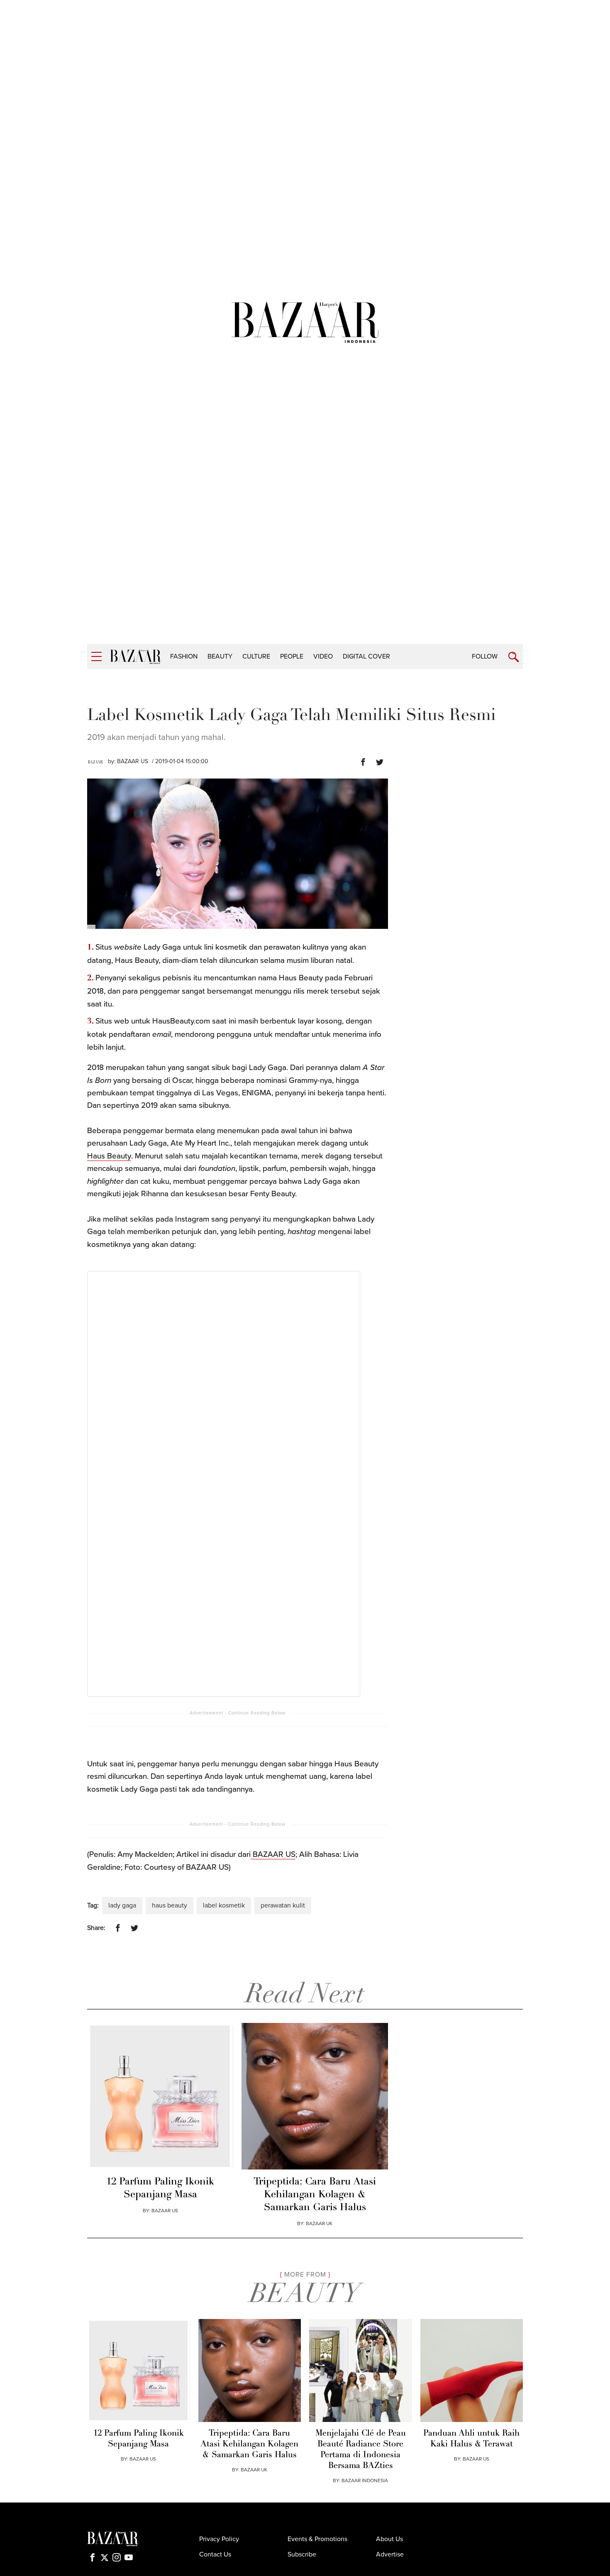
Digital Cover (366, 656)
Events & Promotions (317, 2539)
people (292, 656)
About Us (389, 2539)
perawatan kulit (283, 1905)
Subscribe (302, 2554)
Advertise (390, 2554)
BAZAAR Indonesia (365, 2481)
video (323, 656)
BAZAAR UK (319, 2223)
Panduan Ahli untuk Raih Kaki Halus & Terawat (471, 2439)
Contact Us (215, 2554)
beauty (220, 656)
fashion (184, 656)
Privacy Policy (219, 2539)
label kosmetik (224, 1905)
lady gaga (122, 1905)
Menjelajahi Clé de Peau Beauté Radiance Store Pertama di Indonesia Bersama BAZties (361, 2450)
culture (256, 656)
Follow (485, 656)
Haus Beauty (109, 1156)
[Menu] (96, 657)
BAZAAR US (133, 761)
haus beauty (170, 1905)
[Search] (514, 657)
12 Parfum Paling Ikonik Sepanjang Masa (160, 2188)
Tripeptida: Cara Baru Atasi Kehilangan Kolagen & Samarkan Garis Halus (315, 2195)
